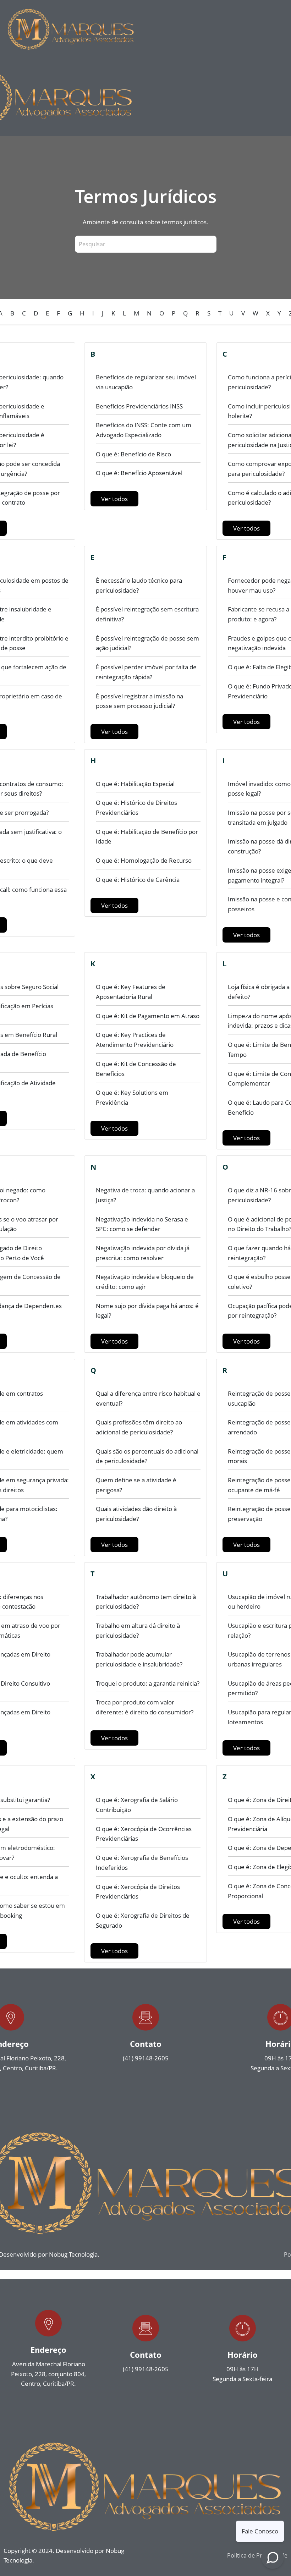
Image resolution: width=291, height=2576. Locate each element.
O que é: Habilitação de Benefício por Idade (147, 837)
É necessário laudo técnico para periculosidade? (139, 585)
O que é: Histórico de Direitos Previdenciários (136, 808)
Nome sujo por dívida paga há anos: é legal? (147, 1311)
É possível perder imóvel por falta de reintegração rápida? (146, 672)
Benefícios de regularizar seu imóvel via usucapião (146, 382)
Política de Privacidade (257, 2555)
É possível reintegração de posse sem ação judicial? (147, 643)
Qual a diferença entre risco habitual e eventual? (148, 1398)
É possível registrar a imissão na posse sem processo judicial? (139, 701)
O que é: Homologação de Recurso (144, 860)
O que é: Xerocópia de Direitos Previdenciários (138, 1892)
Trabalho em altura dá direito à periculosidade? (138, 1630)
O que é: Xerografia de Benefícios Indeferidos (142, 1863)
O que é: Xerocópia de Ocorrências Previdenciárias (144, 1834)
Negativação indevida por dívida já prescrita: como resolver (143, 1253)
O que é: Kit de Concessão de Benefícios (136, 1069)
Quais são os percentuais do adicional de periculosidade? (147, 1456)
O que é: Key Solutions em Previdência (132, 1097)
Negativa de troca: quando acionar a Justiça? (145, 1195)
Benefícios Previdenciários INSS (139, 406)
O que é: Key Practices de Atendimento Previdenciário (135, 1040)
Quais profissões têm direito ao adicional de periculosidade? (139, 1427)
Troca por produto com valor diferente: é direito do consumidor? (145, 1707)
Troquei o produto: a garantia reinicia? (148, 1683)
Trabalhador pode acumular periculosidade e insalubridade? (139, 1659)
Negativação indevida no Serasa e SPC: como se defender (142, 1224)
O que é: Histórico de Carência (138, 880)
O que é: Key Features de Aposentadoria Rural (131, 992)
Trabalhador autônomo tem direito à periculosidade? (146, 1602)
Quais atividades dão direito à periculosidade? (136, 1514)
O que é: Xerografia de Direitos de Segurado (143, 1920)
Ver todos (114, 499)
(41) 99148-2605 (146, 2058)
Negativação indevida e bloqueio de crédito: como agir (145, 1282)
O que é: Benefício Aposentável (139, 473)
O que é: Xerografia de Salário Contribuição (137, 1805)
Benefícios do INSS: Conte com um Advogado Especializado (144, 430)
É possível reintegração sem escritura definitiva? (147, 614)
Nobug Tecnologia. (74, 2254)
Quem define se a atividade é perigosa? (136, 1485)
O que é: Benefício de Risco (133, 454)
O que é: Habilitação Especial (135, 784)
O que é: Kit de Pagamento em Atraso (148, 1016)
